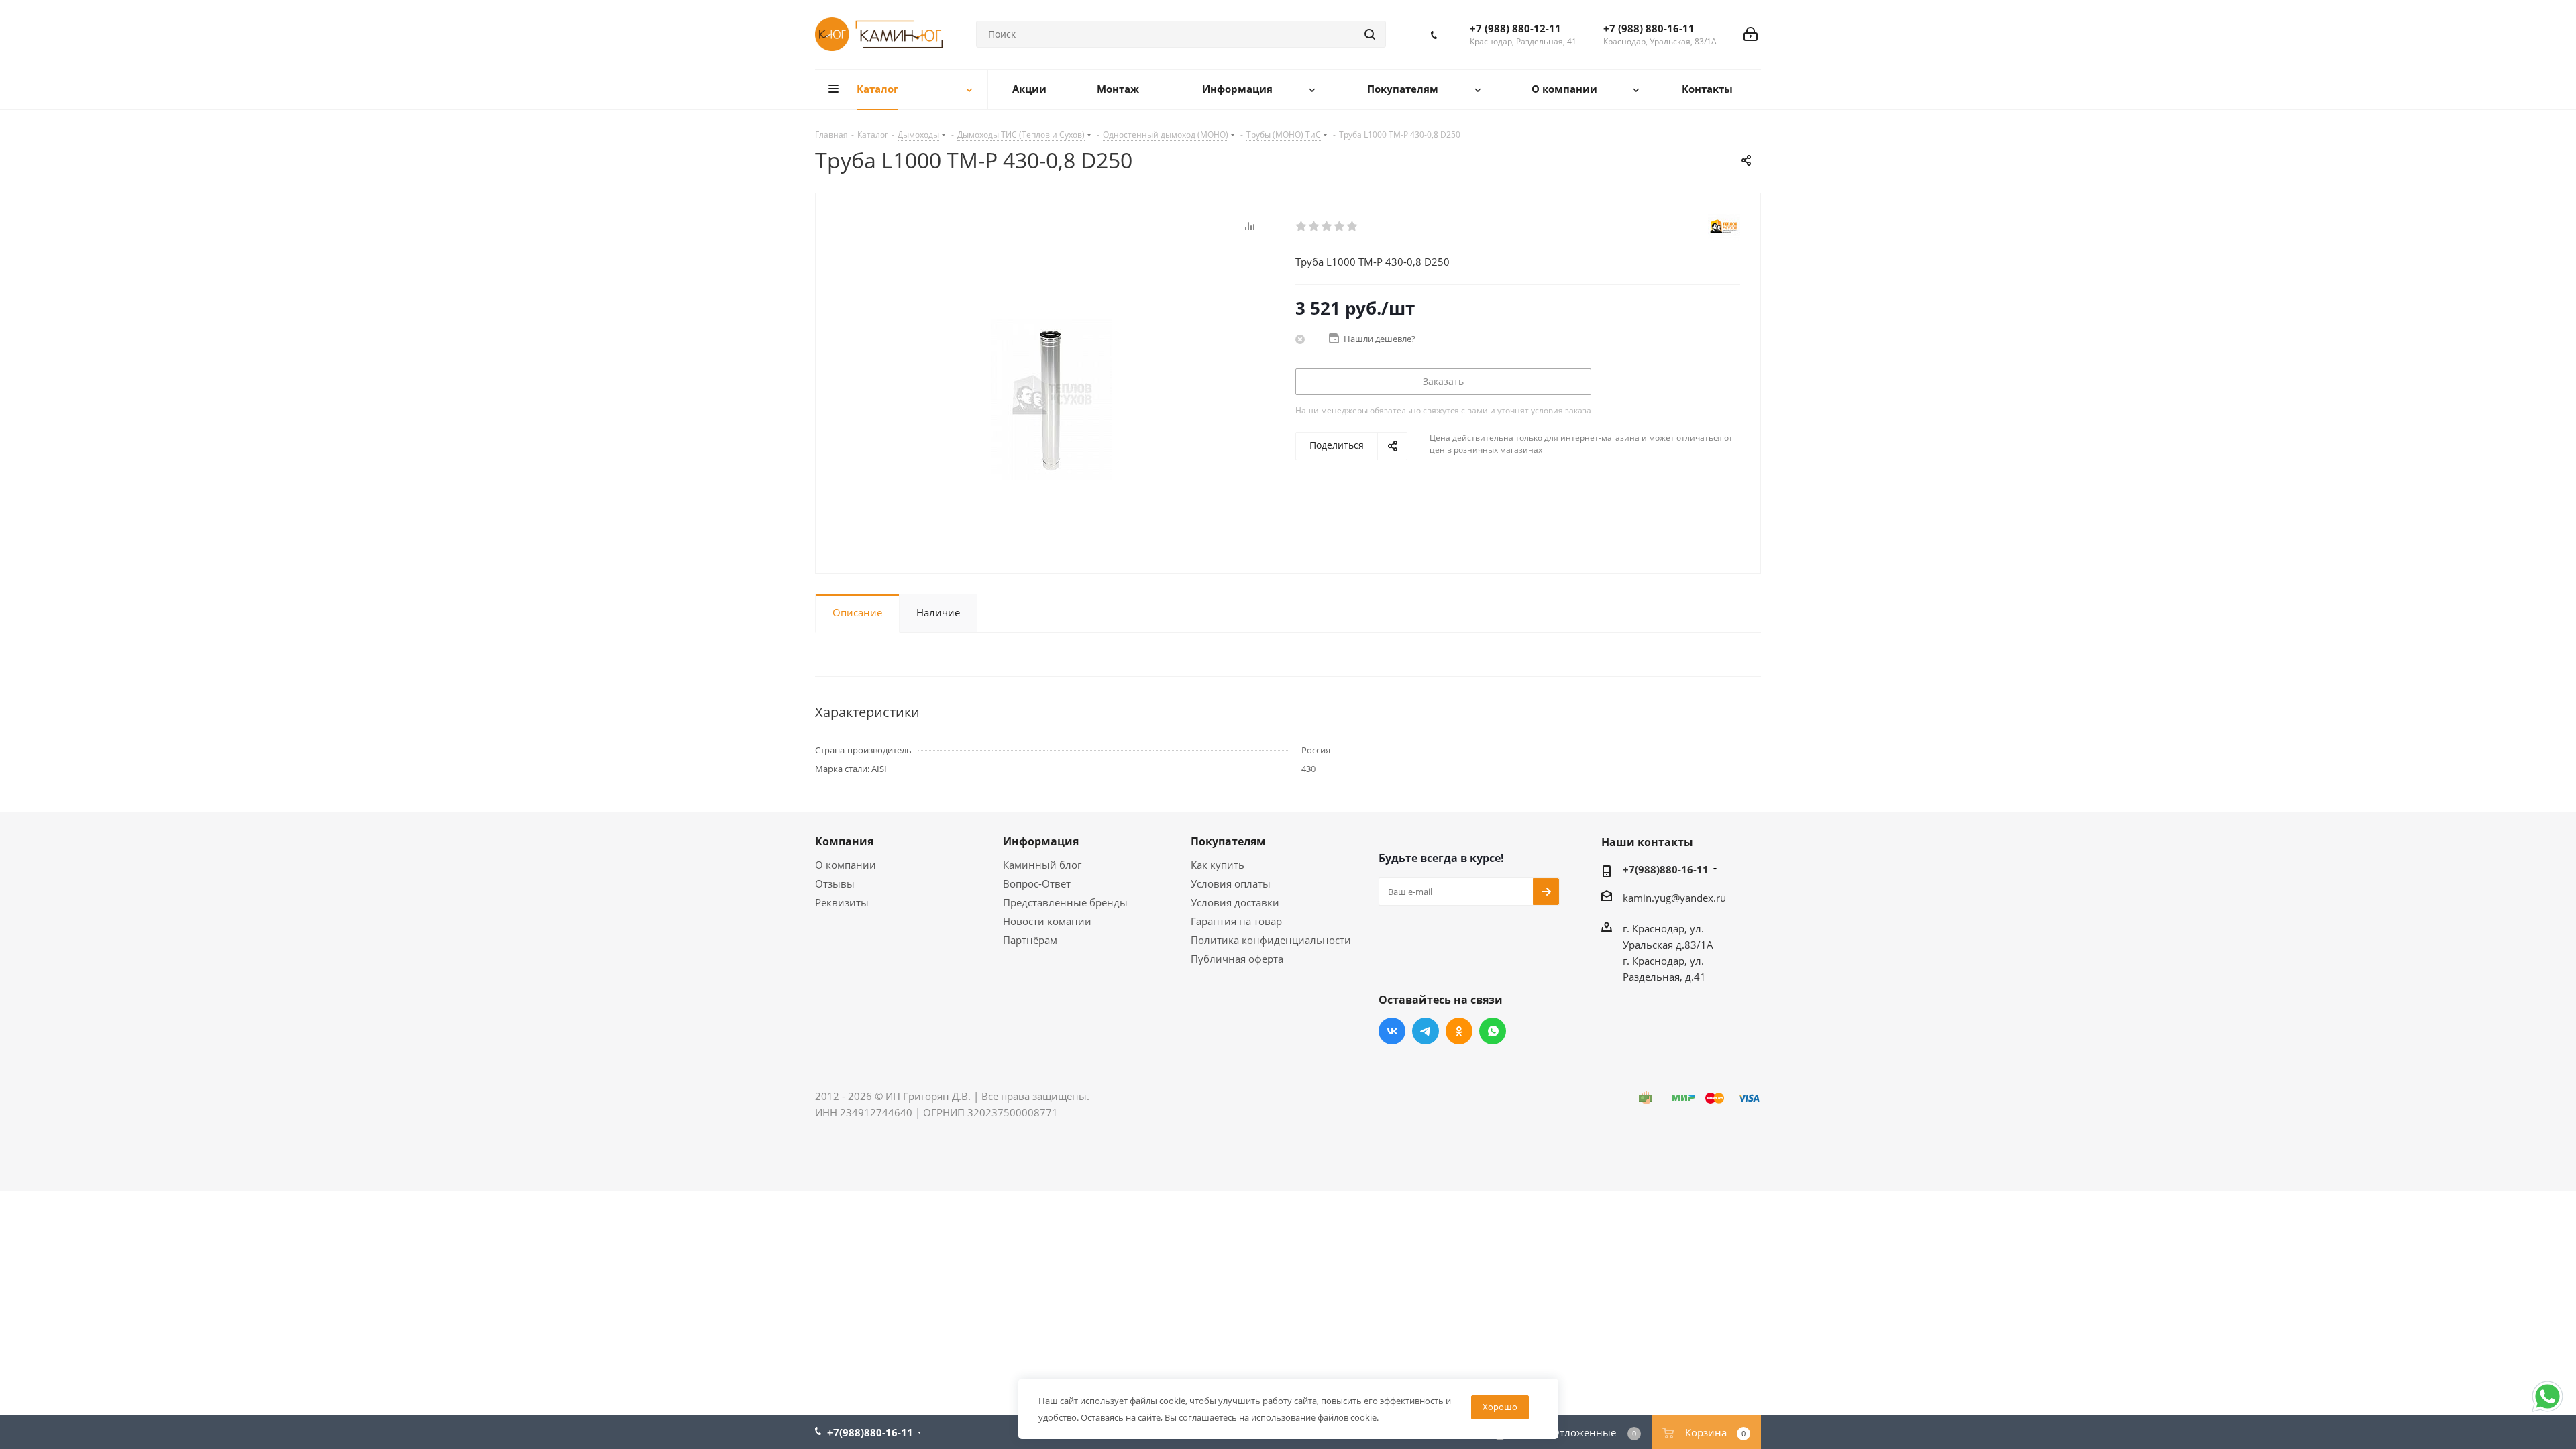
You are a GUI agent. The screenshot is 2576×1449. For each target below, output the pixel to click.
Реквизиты (842, 902)
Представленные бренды (1065, 902)
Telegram (1426, 1031)
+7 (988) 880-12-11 (1515, 28)
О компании (846, 865)
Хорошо (1500, 1407)
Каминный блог (1042, 865)
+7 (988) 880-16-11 (1649, 28)
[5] (1353, 227)
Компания (844, 841)
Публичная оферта (1237, 959)
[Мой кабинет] (1751, 34)
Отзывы (835, 883)
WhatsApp (1493, 1031)
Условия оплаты (1231, 883)
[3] (1327, 227)
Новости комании (1047, 921)
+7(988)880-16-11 (1666, 869)
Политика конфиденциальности (1271, 940)
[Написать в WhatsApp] (2547, 1411)
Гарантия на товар (1236, 921)
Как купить (1218, 865)
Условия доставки (1235, 902)
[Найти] (1370, 34)
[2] (1314, 227)
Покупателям (1228, 841)
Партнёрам (1030, 940)
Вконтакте (1392, 1031)
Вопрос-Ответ (1037, 883)
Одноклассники (1459, 1031)
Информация (1041, 841)
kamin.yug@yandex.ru (1674, 898)
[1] (1302, 227)
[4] (1340, 227)
